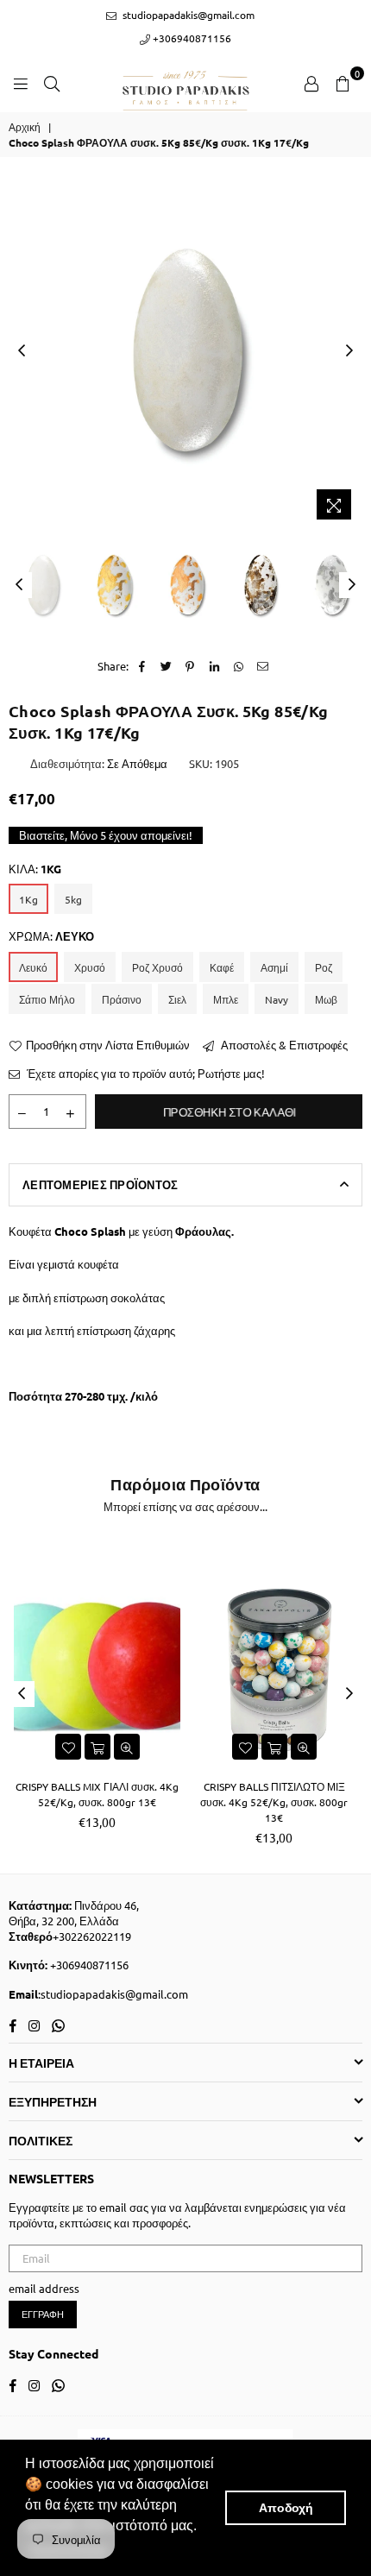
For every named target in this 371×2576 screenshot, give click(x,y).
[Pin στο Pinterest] (190, 666)
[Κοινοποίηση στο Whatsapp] (239, 666)
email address (44, 2288)
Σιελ (177, 999)
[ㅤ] (42, 585)
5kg (73, 899)
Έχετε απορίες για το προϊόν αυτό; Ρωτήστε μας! (145, 1073)
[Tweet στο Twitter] (166, 666)
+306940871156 (191, 38)
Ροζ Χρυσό (157, 967)
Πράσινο (122, 999)
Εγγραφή (43, 2314)
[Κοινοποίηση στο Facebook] (142, 666)
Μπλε (226, 999)
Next (349, 351)
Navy (277, 999)
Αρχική (25, 127)
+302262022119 (92, 1936)
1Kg (28, 899)
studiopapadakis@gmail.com (187, 15)
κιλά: (35, 869)
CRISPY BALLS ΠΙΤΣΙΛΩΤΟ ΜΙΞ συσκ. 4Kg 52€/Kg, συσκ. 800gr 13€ (274, 1802)
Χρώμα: (51, 936)
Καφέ (222, 967)
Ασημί (274, 967)
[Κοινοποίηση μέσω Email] (263, 666)
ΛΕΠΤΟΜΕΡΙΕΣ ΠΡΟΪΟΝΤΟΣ (100, 1184)
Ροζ (324, 967)
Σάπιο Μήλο (47, 999)
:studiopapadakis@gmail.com (113, 1994)
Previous (22, 351)
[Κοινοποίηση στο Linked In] (214, 666)
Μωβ (326, 999)
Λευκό (33, 967)
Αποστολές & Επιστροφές (283, 1045)
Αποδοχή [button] (286, 2508)
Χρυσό (90, 967)
